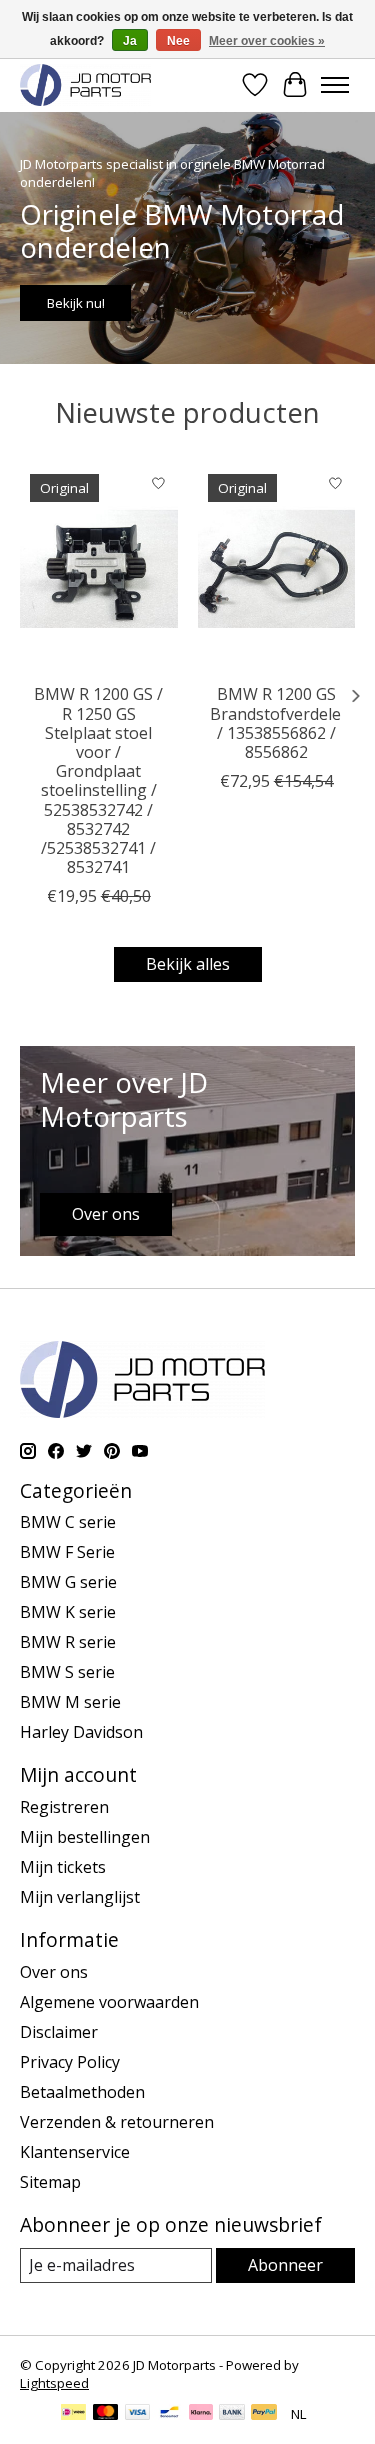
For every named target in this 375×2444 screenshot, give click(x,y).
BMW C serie (68, 1522)
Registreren (64, 1807)
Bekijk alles (188, 964)
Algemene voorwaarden (109, 2002)
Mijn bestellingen (85, 1837)
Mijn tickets (63, 1867)
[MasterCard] (106, 2414)
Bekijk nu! (76, 303)
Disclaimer (59, 2032)
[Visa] (138, 2414)
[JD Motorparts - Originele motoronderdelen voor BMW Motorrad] (85, 84)
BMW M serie (70, 1702)
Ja (130, 41)
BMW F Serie (67, 1552)
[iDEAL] (73, 2414)
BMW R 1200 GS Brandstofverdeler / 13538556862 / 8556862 (279, 723)
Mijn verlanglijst (80, 1897)
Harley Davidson (81, 1732)
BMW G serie (68, 1582)
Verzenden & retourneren (117, 2122)
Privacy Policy (70, 2062)
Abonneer (285, 2265)
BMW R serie (68, 1642)
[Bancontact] (169, 2414)
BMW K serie (68, 1612)
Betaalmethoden (82, 2092)
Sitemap (50, 2182)
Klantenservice (75, 2152)
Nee (178, 41)
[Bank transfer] (232, 2414)
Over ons (54, 1972)
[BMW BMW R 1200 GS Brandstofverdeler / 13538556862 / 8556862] (277, 568)
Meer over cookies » (267, 41)
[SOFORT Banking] (201, 2414)
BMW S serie (67, 1672)
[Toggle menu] (335, 85)
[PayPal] (264, 2414)
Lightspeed (54, 2383)
